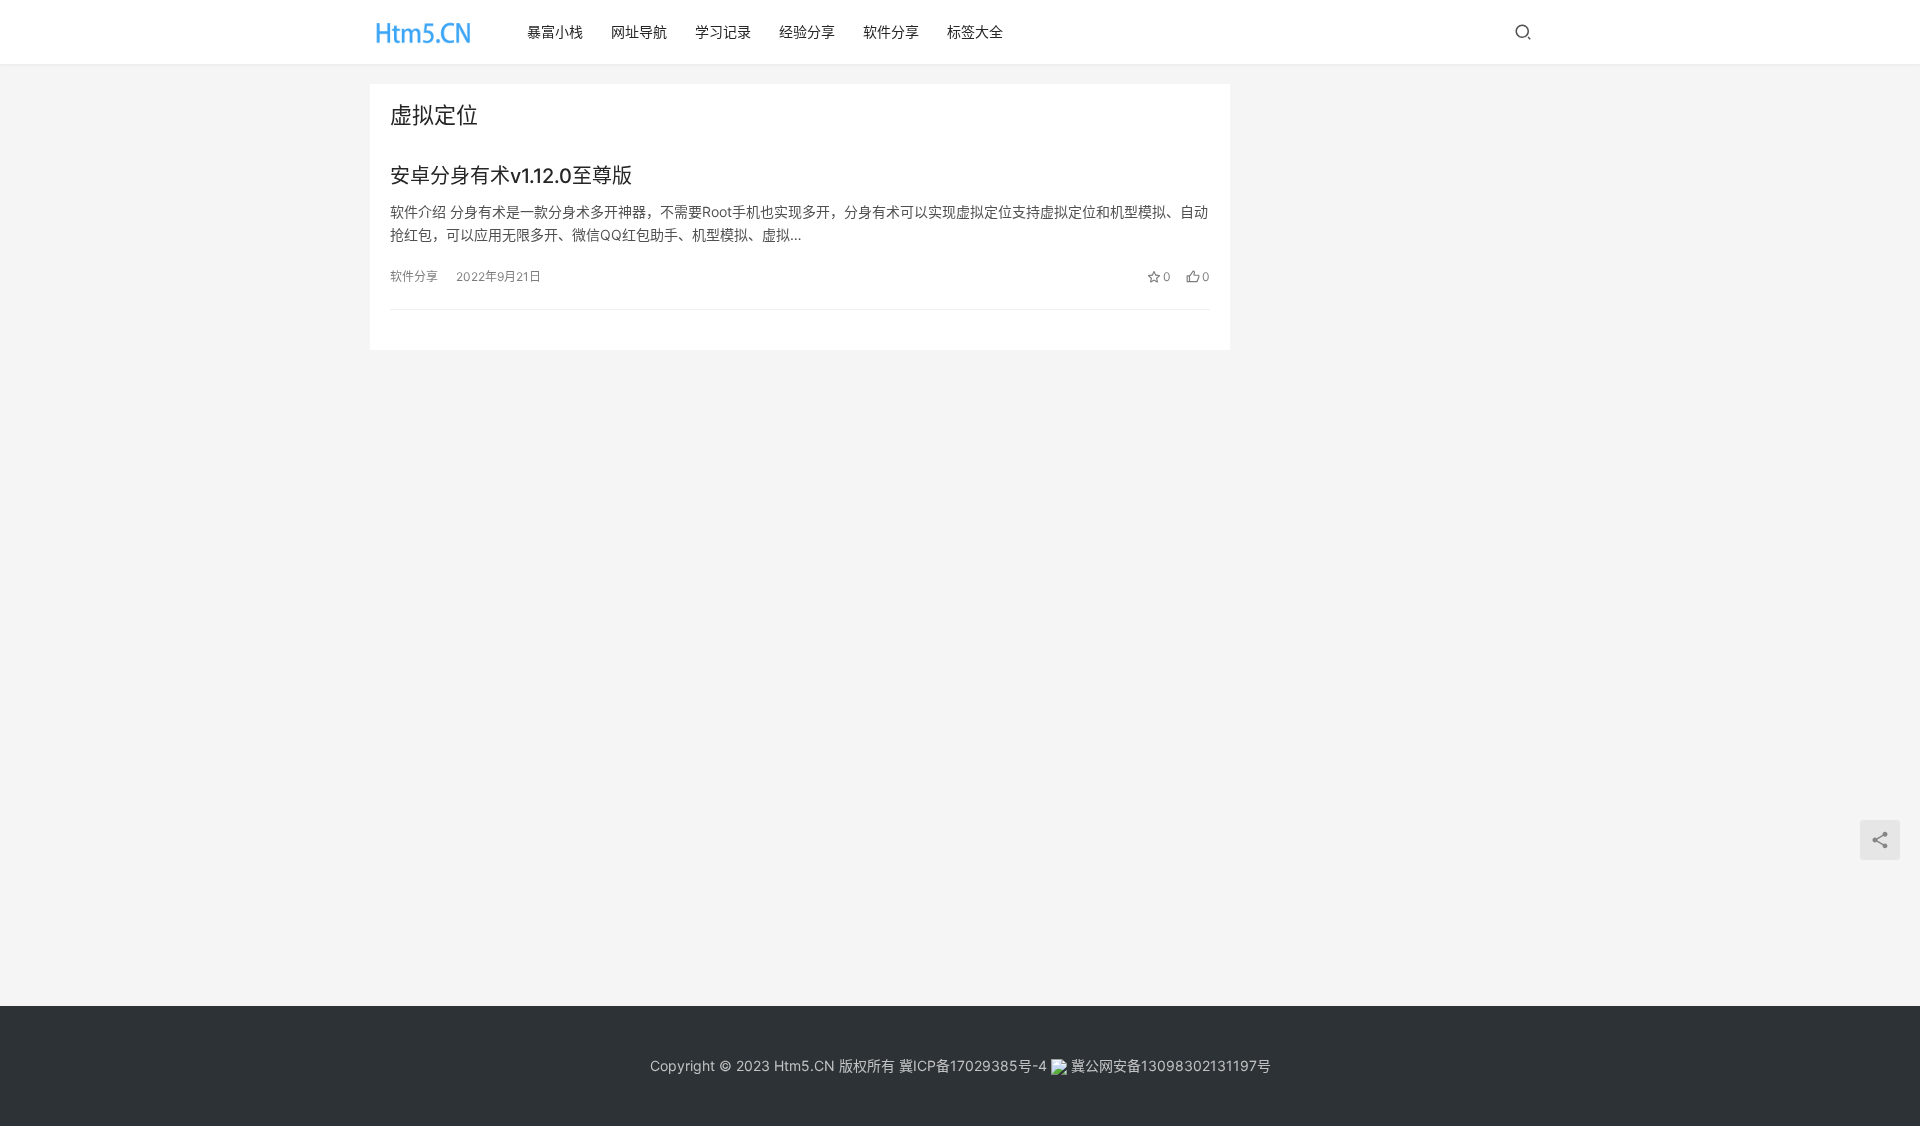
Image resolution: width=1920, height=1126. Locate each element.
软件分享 (891, 31)
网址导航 (639, 31)
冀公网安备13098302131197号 (1169, 1065)
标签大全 (975, 31)
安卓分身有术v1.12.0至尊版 (511, 176)
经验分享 (807, 31)
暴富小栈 (555, 31)
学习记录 (723, 31)
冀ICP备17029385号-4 (973, 1065)
